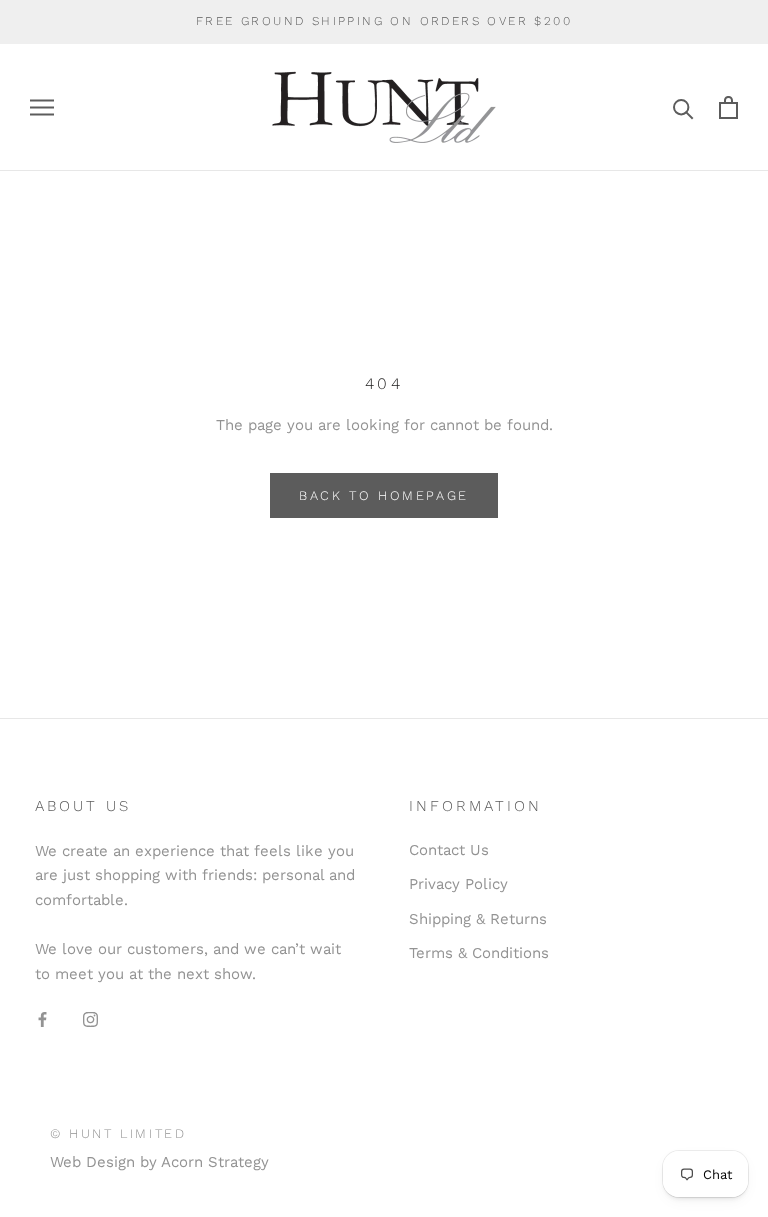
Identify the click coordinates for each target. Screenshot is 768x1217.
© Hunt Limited (118, 1133)
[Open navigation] (42, 107)
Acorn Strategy (215, 1162)
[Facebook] (42, 1018)
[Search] (683, 107)
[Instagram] (90, 1018)
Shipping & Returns (478, 919)
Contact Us (449, 850)
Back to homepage (384, 495)
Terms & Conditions (479, 953)
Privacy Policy (458, 884)
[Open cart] (728, 107)
